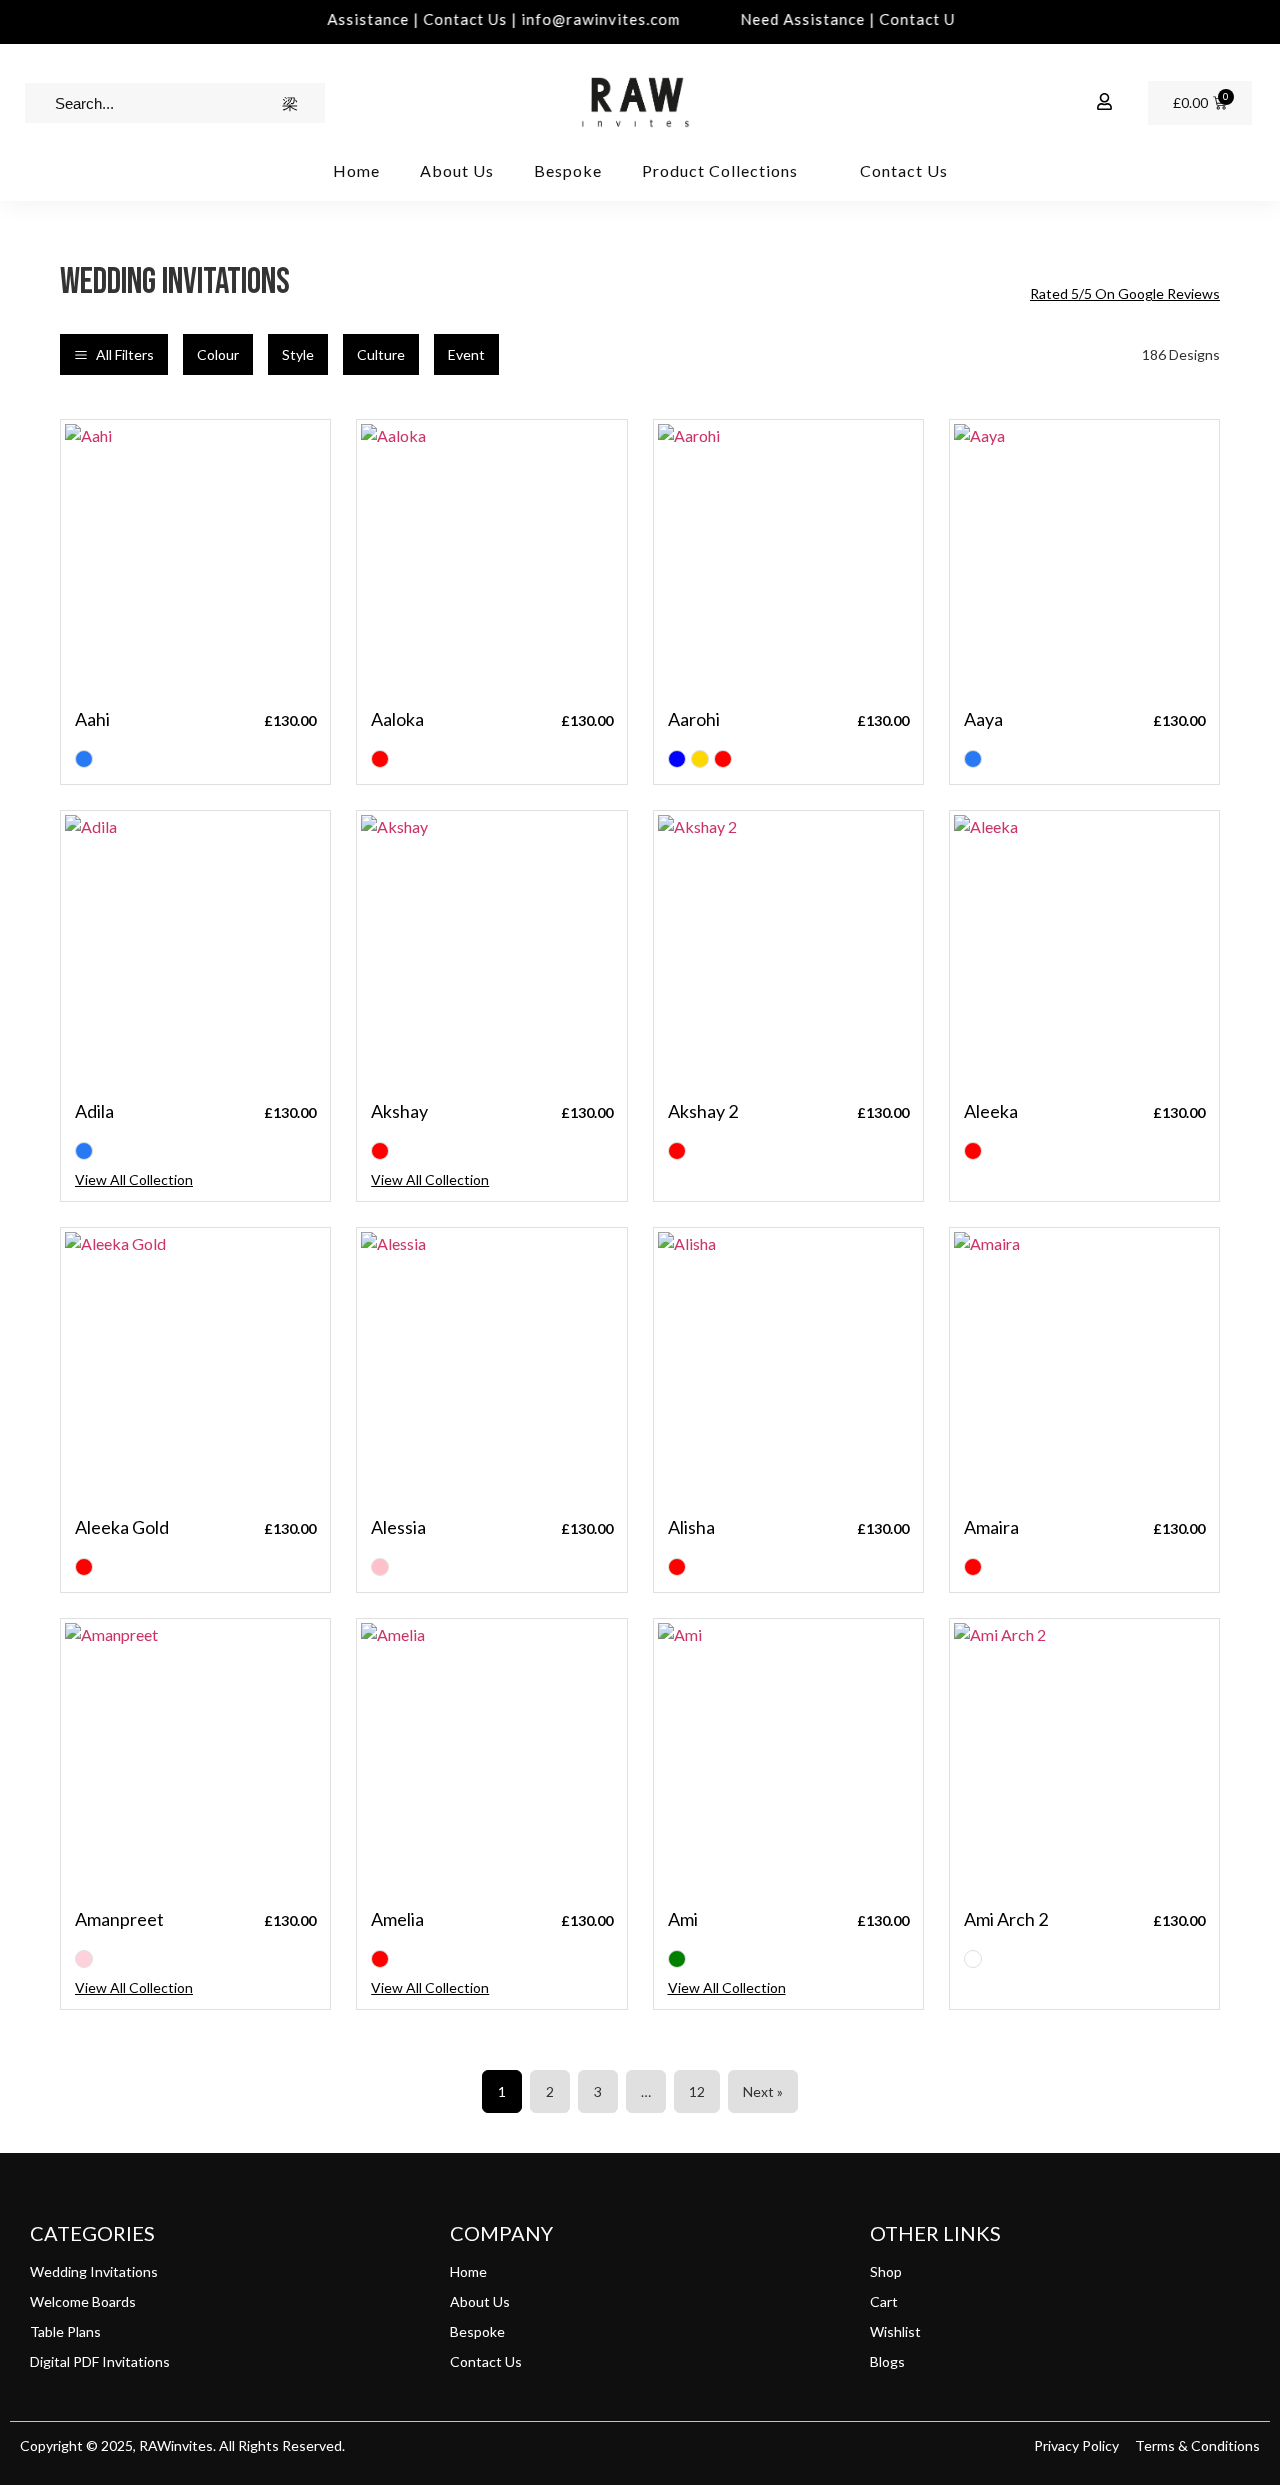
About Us (457, 170)
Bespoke (568, 170)
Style (298, 354)
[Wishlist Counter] (1060, 103)
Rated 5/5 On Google (1125, 293)
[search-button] (290, 103)
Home (356, 170)
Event (466, 354)
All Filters (125, 354)
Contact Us (904, 170)
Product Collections (720, 170)
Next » (763, 2091)
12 (697, 2091)
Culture (381, 354)
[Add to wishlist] (299, 450)
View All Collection (134, 1179)
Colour (218, 354)
